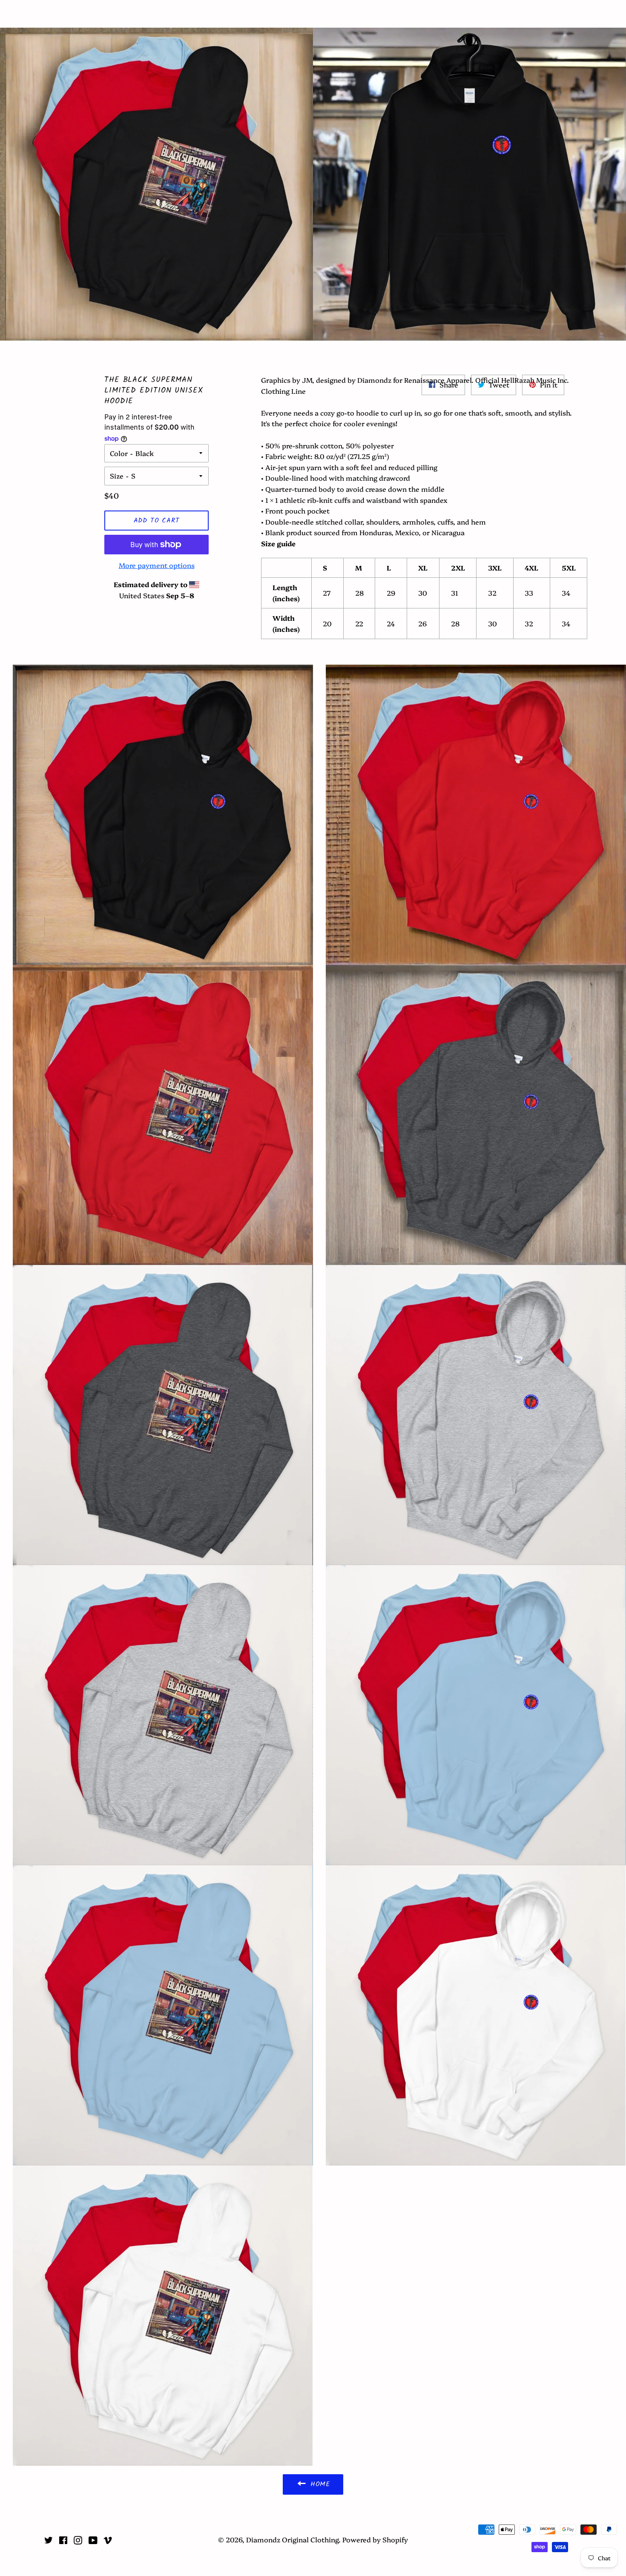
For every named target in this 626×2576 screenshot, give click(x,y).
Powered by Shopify (375, 2539)
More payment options (157, 565)
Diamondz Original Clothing (313, 14)
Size (117, 476)
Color (119, 453)
